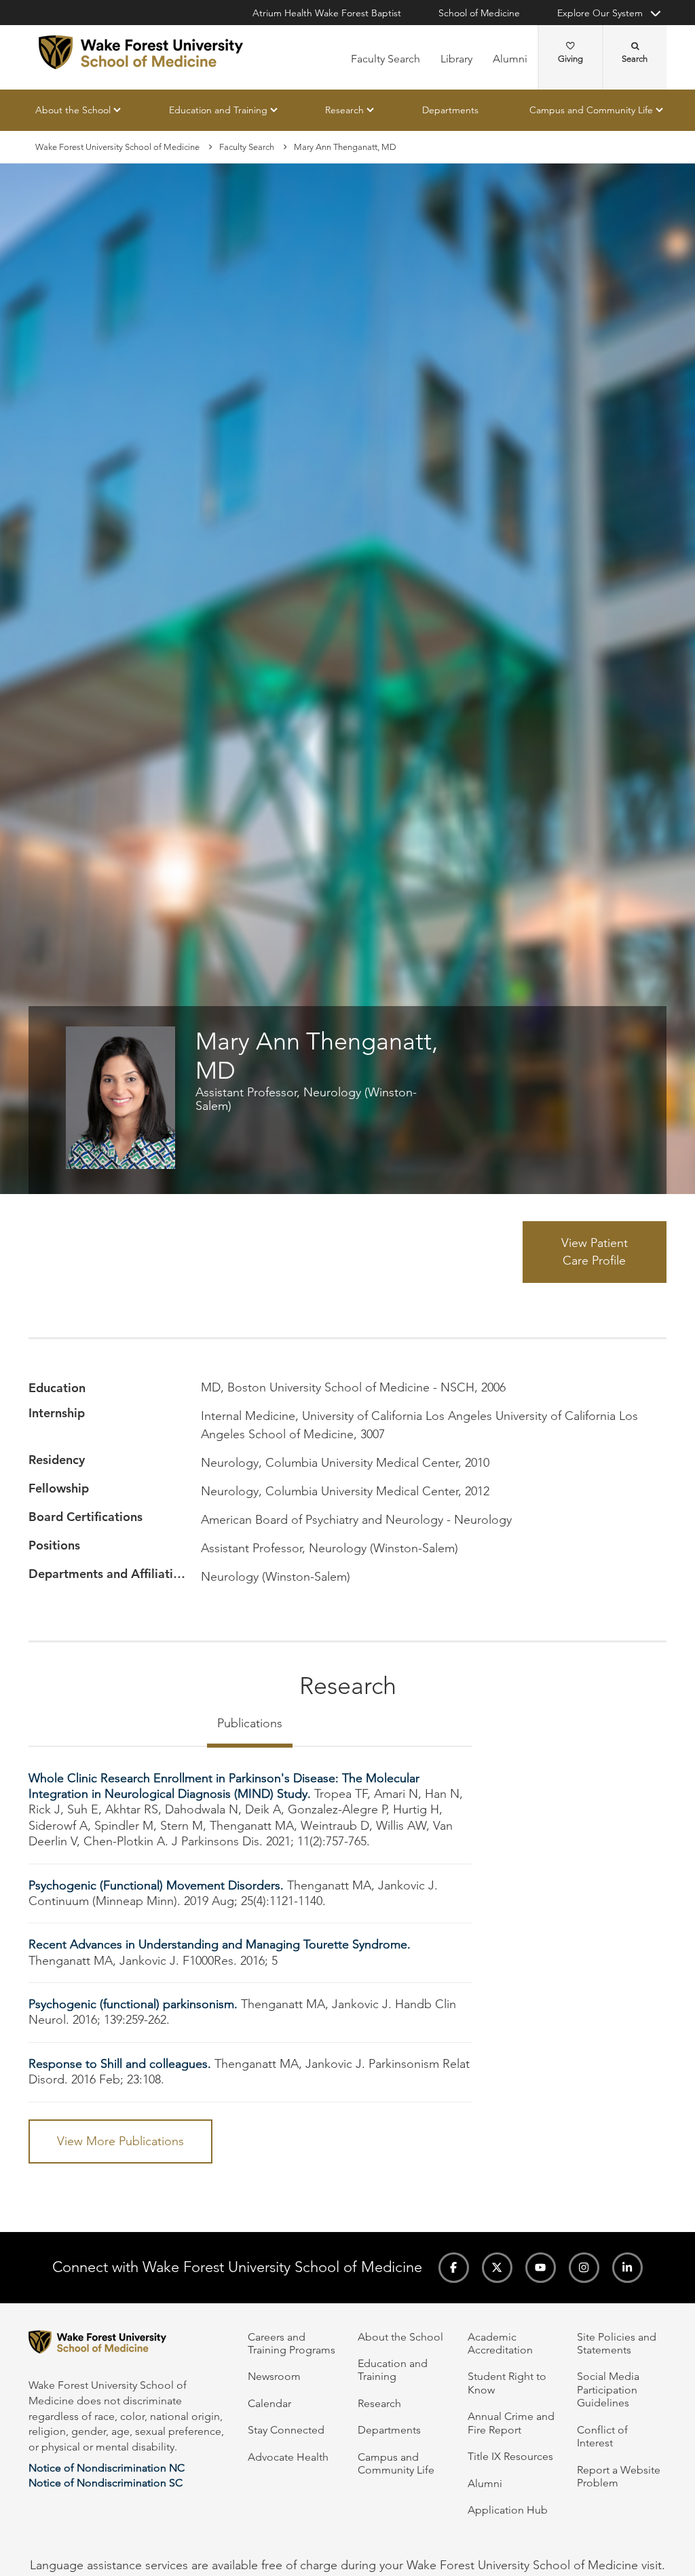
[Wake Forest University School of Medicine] (141, 52)
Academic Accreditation (500, 2343)
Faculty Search (386, 59)
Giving (570, 59)
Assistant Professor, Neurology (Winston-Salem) (306, 1099)
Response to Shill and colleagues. (120, 2064)
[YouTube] (541, 2268)
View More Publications (120, 2141)
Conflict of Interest (602, 2436)
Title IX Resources (510, 2456)
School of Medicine (479, 13)
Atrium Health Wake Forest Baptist (327, 13)
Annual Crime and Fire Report (511, 2423)
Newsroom (274, 2376)
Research (344, 110)
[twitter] (497, 2268)
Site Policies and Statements (617, 2343)
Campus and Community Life (591, 110)
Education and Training (218, 110)
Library (456, 59)
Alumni (510, 59)
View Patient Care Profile (595, 1252)
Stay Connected (286, 2430)
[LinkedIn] (627, 2268)
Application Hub (508, 2510)
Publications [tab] (250, 1723)
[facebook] (454, 2268)
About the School (73, 110)
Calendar (269, 2403)
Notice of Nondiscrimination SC (106, 2483)
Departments (450, 110)
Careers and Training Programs (292, 2343)
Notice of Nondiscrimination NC (107, 2468)
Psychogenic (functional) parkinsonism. (133, 2004)
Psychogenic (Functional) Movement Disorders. (156, 1885)
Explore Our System (600, 13)
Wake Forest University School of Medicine (117, 147)
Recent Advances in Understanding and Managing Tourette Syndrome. (220, 1944)
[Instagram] (584, 2268)
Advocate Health (288, 2457)
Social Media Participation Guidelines (608, 2389)
